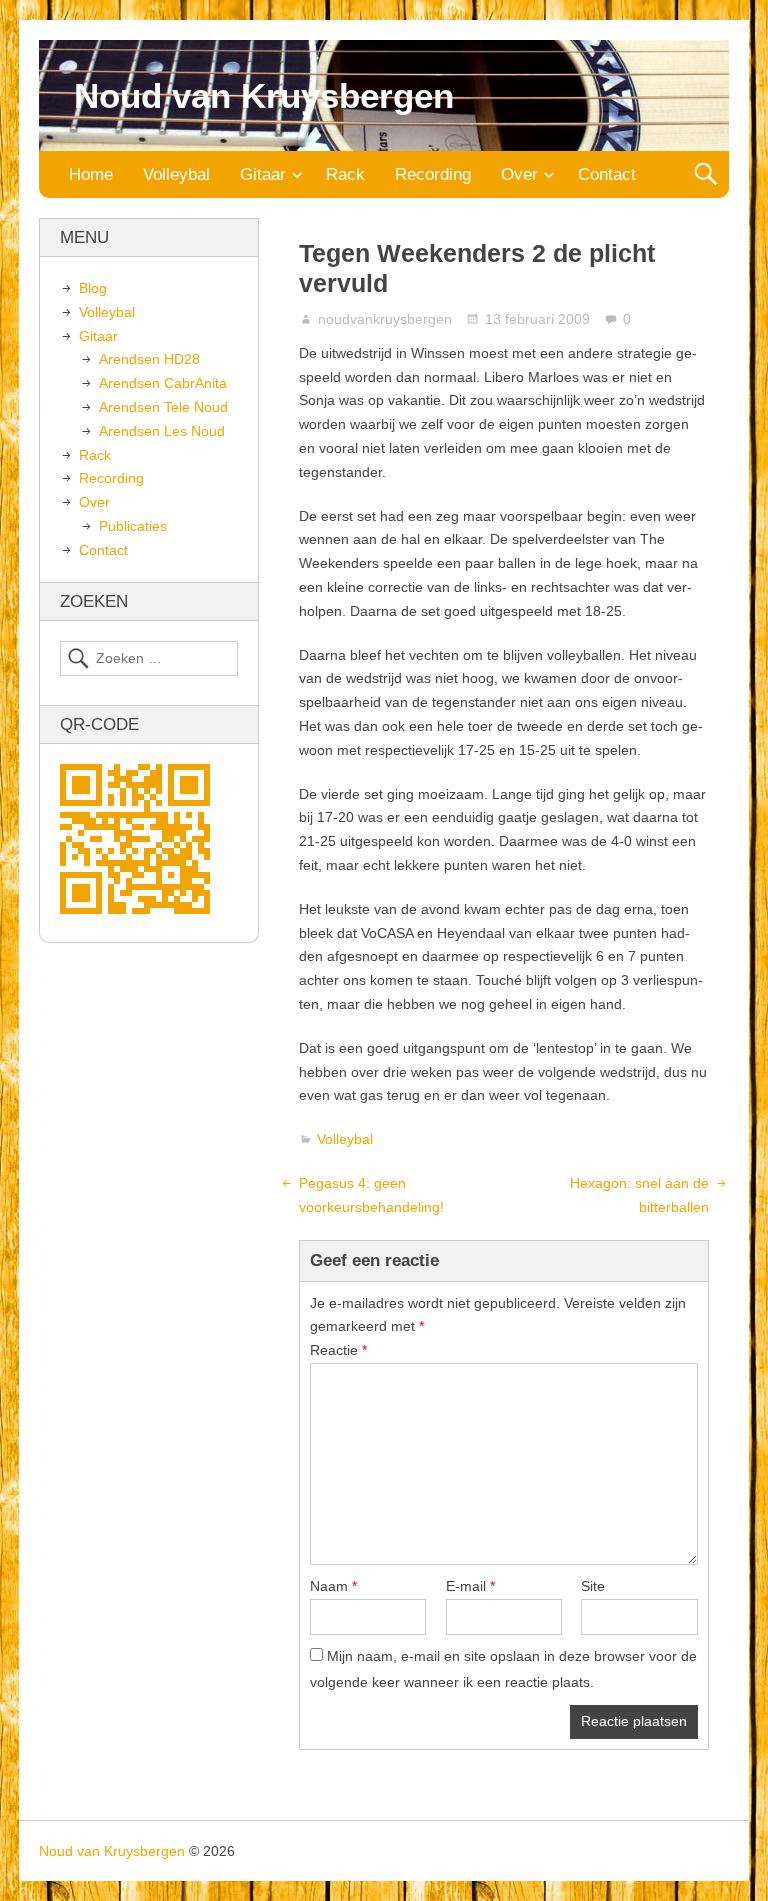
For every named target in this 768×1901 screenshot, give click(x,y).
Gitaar (263, 174)
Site (593, 1586)
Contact (607, 174)
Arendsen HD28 (149, 359)
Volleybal (176, 174)
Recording (433, 174)
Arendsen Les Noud (162, 431)
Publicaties (133, 526)
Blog (93, 288)
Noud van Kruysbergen (264, 95)
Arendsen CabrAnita (163, 383)
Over (519, 174)
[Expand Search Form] (705, 174)
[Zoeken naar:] (149, 659)
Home (91, 174)
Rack (345, 174)
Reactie (338, 1350)
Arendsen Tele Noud (163, 407)
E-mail (470, 1586)
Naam (333, 1586)
